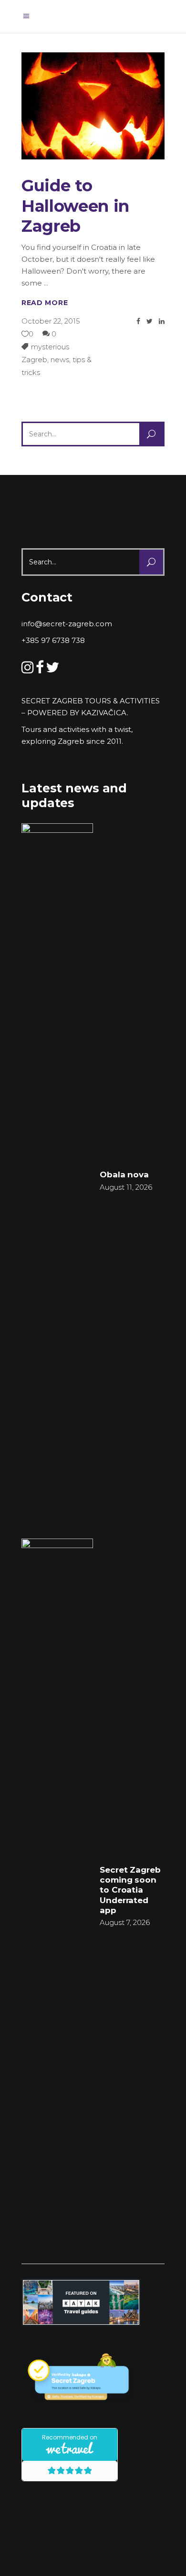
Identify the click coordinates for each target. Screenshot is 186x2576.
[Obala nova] (57, 1180)
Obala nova (124, 1174)
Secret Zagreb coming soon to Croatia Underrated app (130, 1890)
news (60, 360)
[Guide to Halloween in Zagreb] (93, 106)
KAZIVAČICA (104, 713)
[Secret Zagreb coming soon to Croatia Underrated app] (57, 1895)
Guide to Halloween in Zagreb (75, 206)
